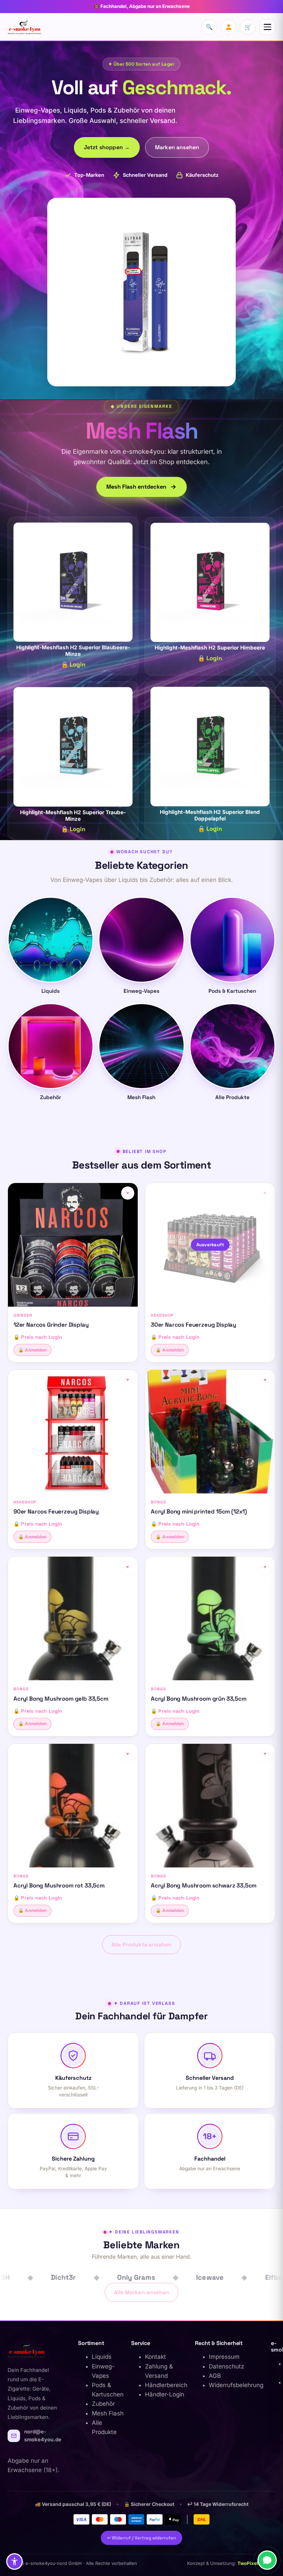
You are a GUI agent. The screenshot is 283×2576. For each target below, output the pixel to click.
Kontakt (155, 2357)
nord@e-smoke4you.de (43, 2436)
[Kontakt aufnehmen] (267, 2560)
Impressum (224, 2357)
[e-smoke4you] (25, 27)
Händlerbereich (166, 2385)
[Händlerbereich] (228, 27)
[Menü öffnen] (267, 27)
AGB (215, 2376)
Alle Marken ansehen (141, 2292)
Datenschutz (226, 2366)
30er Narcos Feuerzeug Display (193, 1325)
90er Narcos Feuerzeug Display (56, 1511)
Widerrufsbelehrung (236, 2385)
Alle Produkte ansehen (141, 1945)
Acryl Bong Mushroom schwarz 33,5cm (204, 1885)
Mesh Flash (108, 2413)
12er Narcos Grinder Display (51, 1325)
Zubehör (103, 2404)
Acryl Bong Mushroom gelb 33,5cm (61, 1699)
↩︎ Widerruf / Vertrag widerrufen (141, 2538)
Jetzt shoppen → (107, 147)
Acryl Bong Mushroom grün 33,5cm (199, 1699)
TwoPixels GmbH (256, 2563)
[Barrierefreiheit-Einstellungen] (14, 2561)
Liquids (102, 2357)
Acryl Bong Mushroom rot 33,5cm (59, 1885)
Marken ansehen (177, 147)
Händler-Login (165, 2394)
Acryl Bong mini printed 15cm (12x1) (199, 1511)
